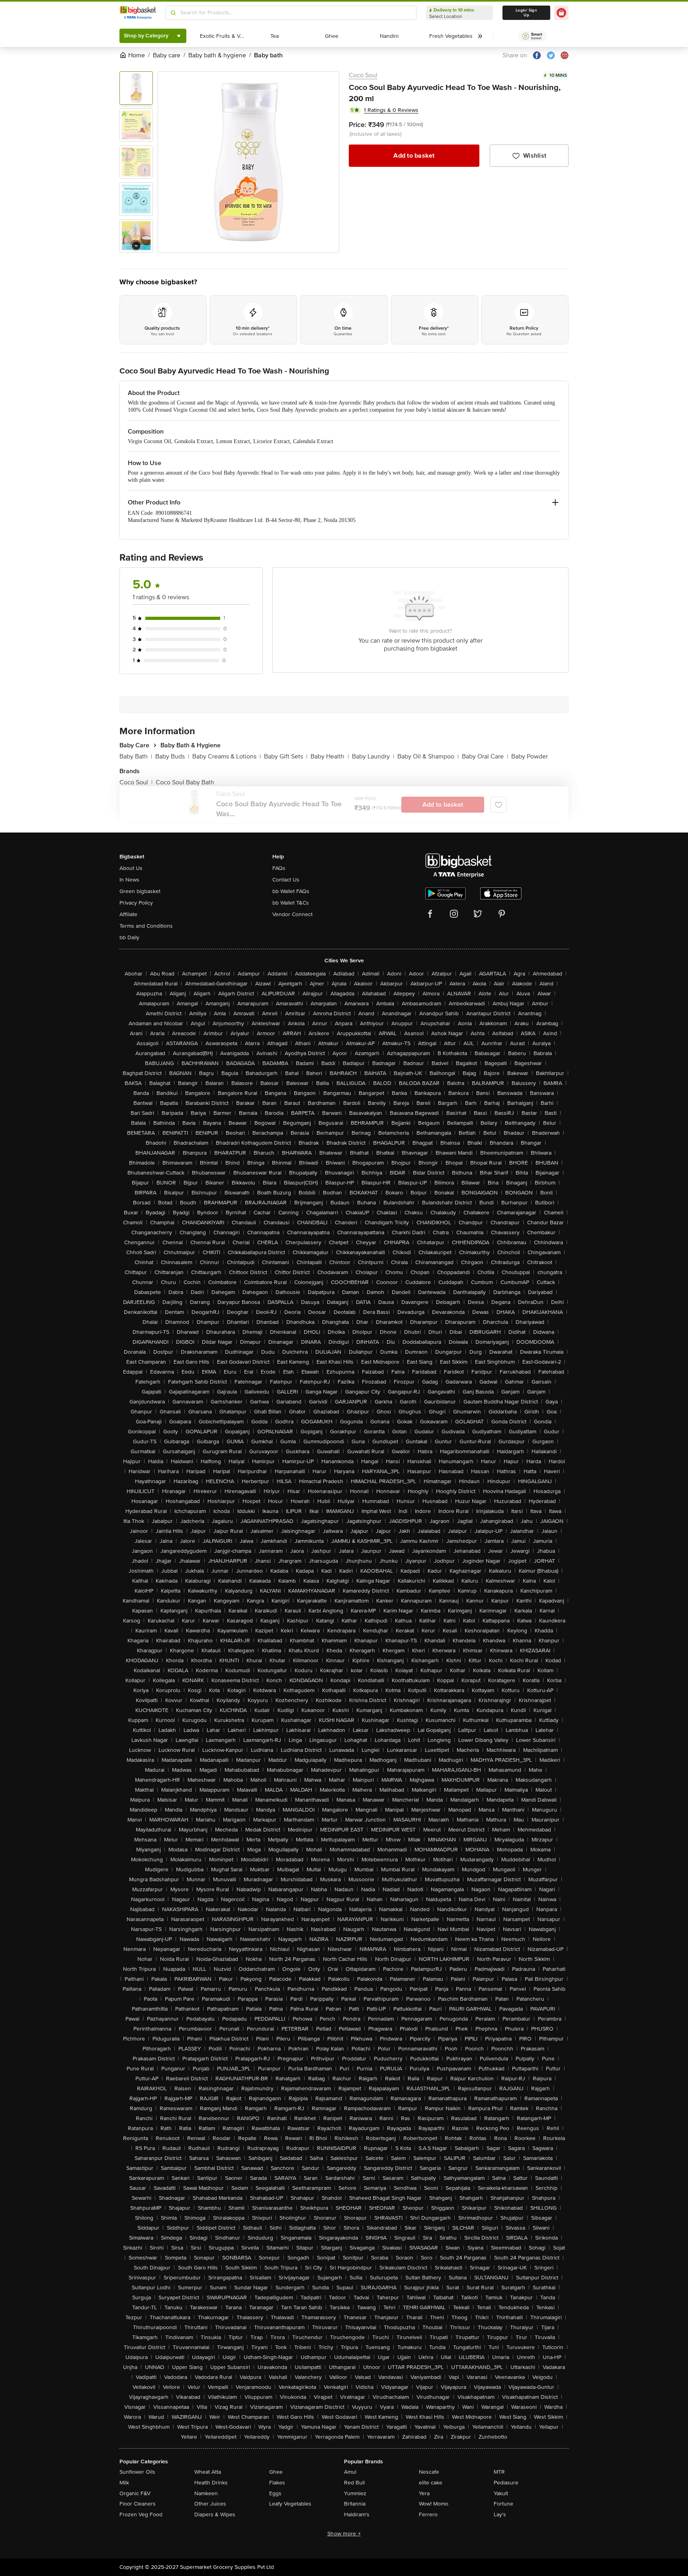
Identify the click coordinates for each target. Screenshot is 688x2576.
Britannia (355, 2504)
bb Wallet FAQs (291, 891)
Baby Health (330, 756)
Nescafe (429, 2472)
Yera (424, 2493)
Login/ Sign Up (526, 13)
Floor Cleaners (138, 2504)
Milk (124, 2483)
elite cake (431, 2483)
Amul (350, 2472)
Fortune (503, 2504)
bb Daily (129, 937)
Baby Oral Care (485, 756)
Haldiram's (357, 2514)
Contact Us (286, 880)
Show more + (344, 2534)
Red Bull (354, 2483)
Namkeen (206, 2493)
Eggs (275, 2493)
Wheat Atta (208, 2472)
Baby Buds (172, 756)
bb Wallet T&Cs (291, 903)
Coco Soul (363, 75)
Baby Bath (136, 756)
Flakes (277, 2483)
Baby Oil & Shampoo (428, 756)
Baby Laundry (373, 756)
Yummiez (355, 2493)
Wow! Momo (434, 2504)
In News (129, 880)
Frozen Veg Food (141, 2514)
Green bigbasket (140, 891)
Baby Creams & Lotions (227, 756)
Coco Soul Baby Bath (185, 782)
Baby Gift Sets (286, 756)
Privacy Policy (136, 903)
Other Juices (210, 2504)
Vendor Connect (292, 914)
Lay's (500, 2514)
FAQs (279, 868)
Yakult (501, 2493)
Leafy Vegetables (290, 2504)
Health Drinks (211, 2483)
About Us (131, 868)
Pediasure (506, 2483)
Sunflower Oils (137, 2472)
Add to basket (414, 156)
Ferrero (428, 2514)
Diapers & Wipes (215, 2514)
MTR (499, 2472)
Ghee (276, 2472)
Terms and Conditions (146, 926)
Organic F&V (135, 2493)
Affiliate (128, 914)
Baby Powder (530, 756)
